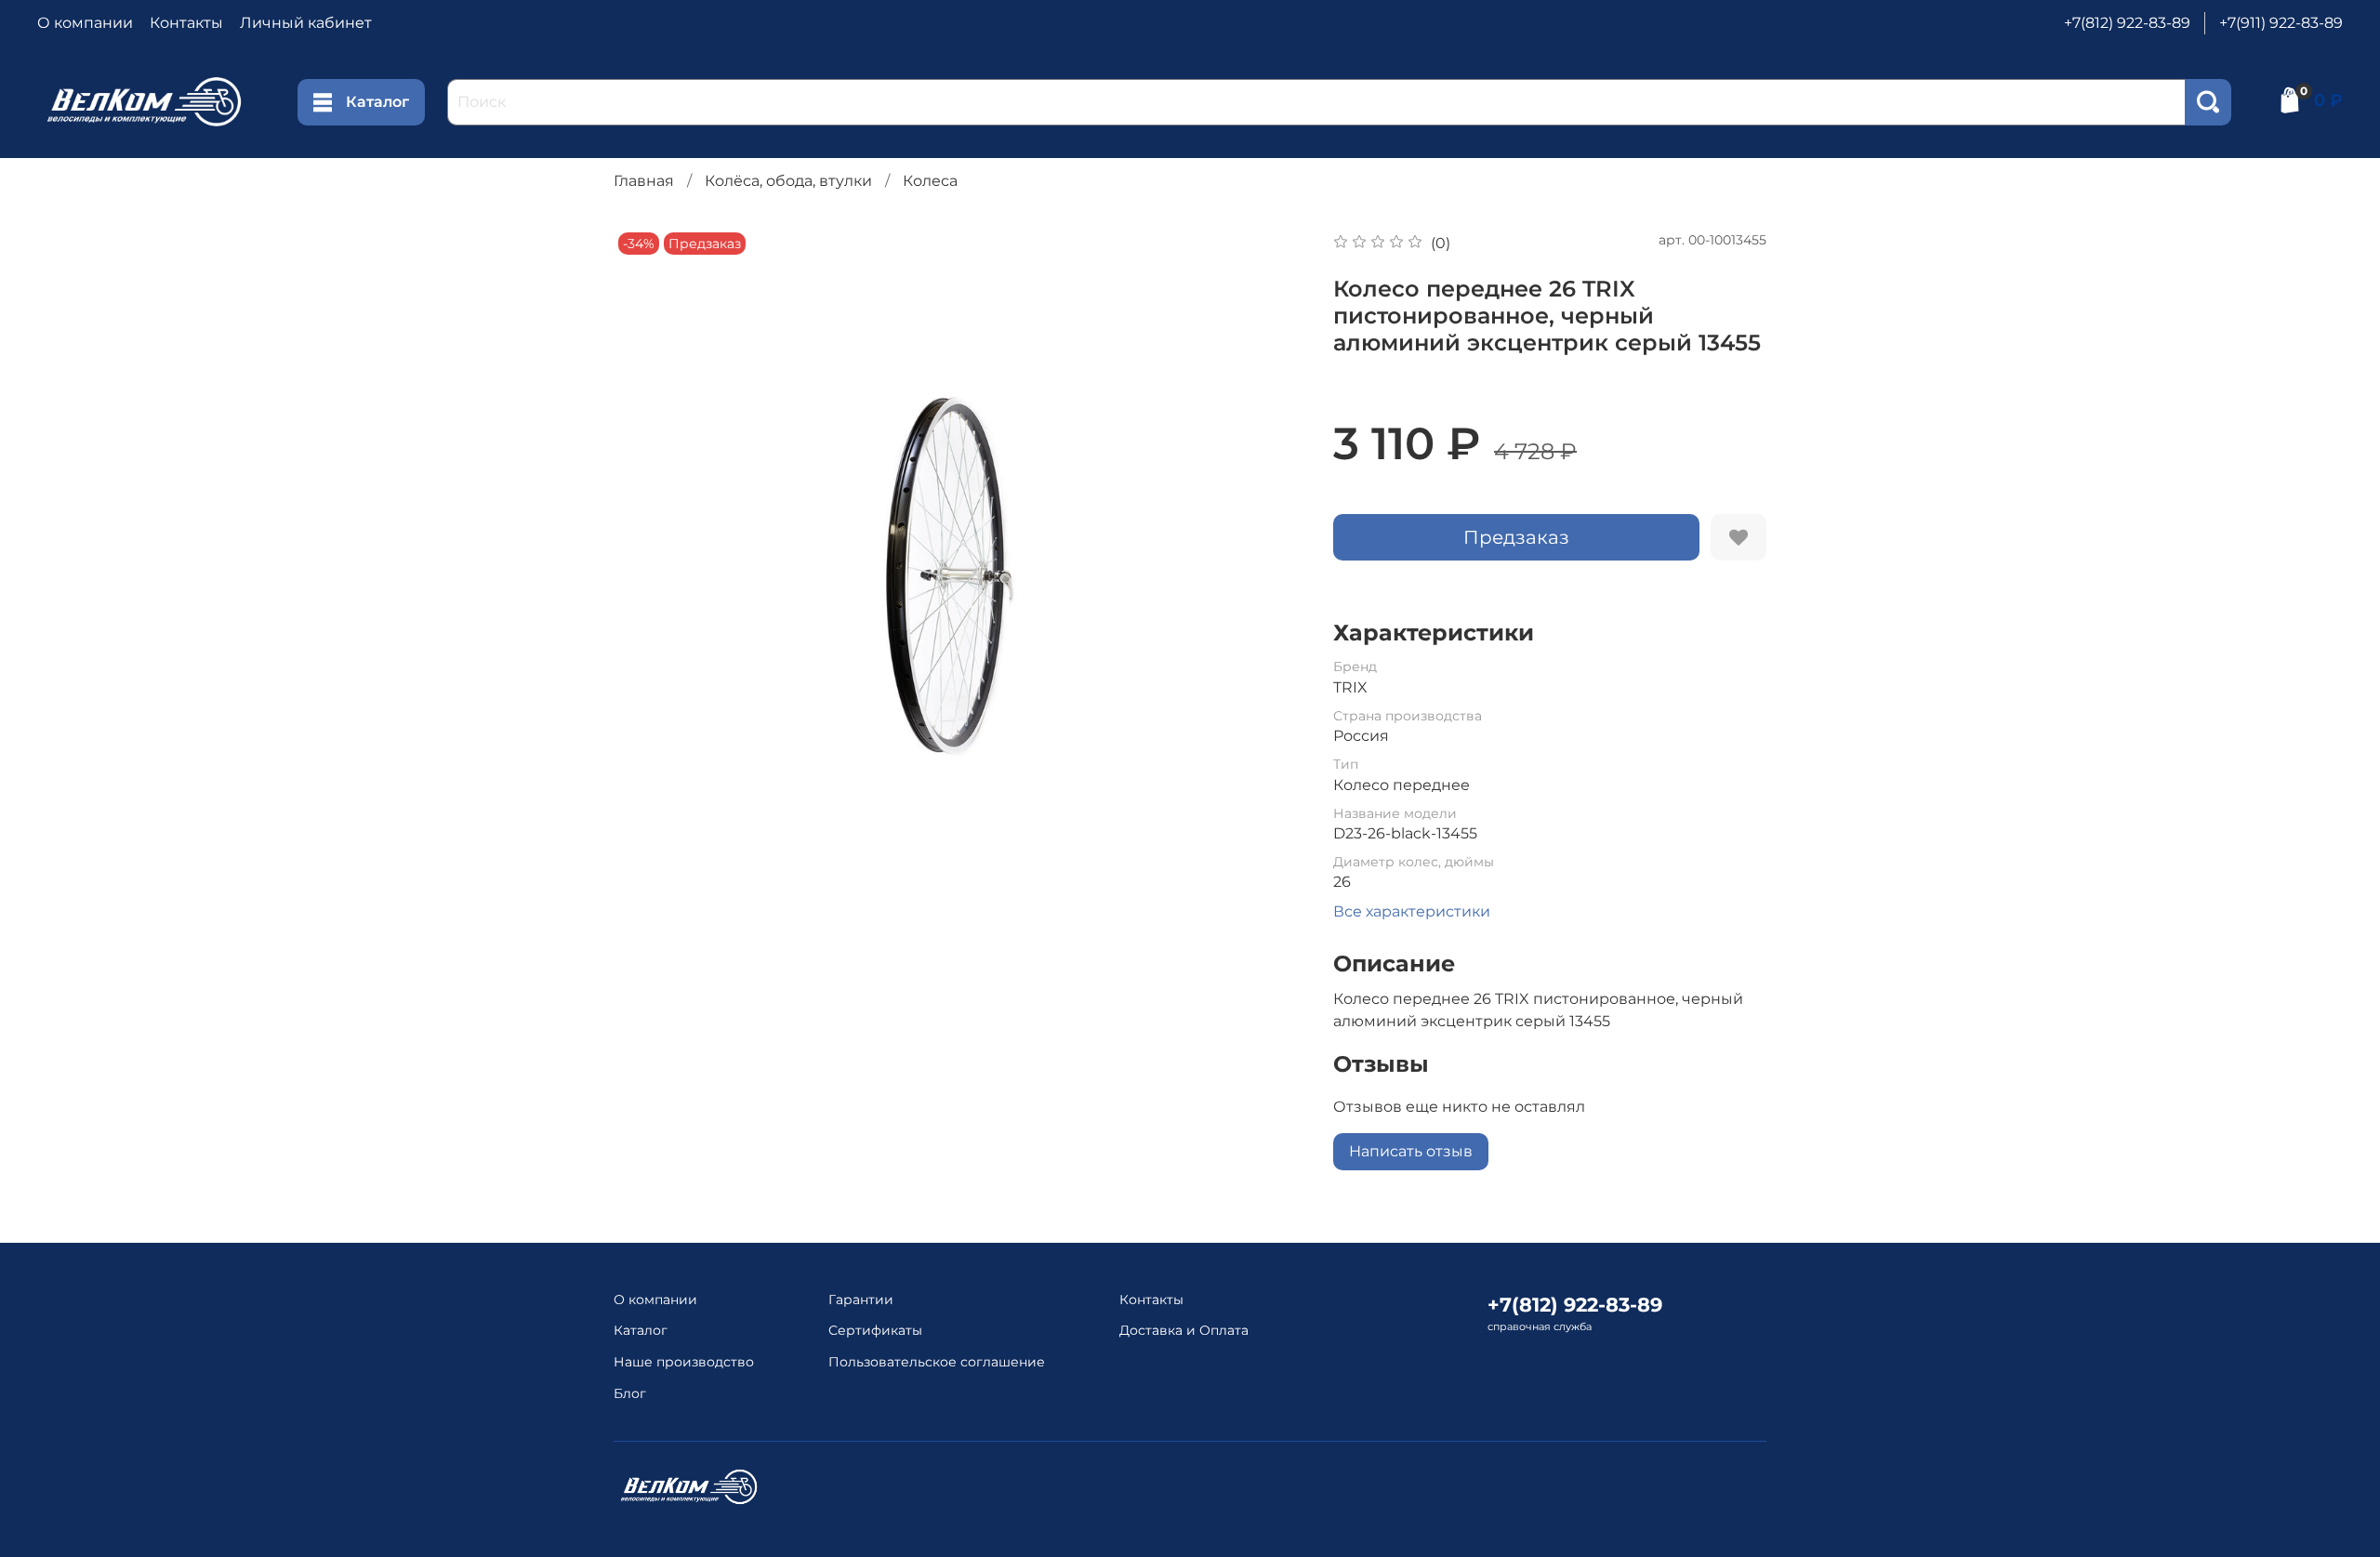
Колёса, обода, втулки (788, 181)
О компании (85, 23)
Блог (630, 1393)
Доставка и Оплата (1184, 1330)
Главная (644, 181)
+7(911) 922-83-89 (2281, 23)
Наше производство (684, 1362)
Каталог (377, 102)
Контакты (186, 23)
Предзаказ (1516, 537)
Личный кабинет (306, 23)
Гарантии (861, 1300)
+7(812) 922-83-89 (2127, 23)
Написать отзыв (1411, 1151)
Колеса (930, 181)
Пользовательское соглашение (937, 1362)
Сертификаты (875, 1330)
